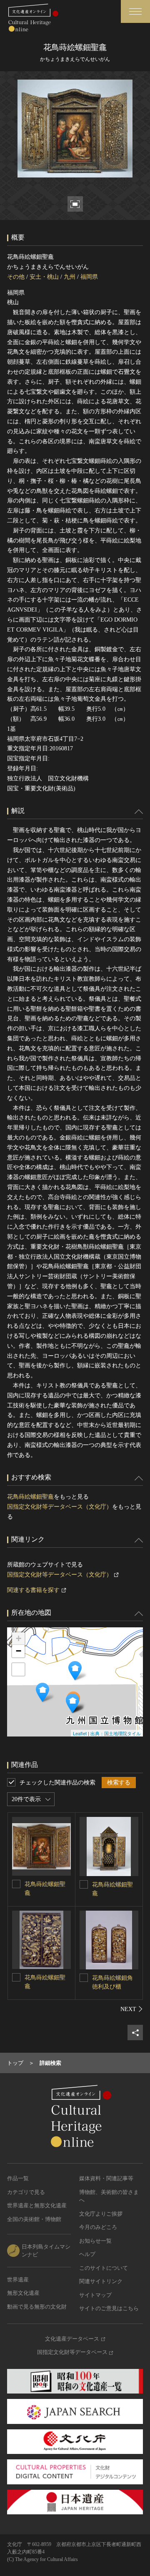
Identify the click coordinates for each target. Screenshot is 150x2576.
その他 (16, 277)
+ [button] (19, 1638)
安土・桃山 (44, 277)
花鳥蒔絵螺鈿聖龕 (30, 1497)
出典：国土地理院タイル (116, 1733)
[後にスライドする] (132, 2009)
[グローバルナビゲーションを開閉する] (135, 11)
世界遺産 (18, 2280)
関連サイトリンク (101, 2281)
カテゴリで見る (26, 2192)
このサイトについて (104, 2268)
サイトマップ (95, 2295)
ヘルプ (87, 2254)
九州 (70, 277)
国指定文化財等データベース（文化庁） (60, 1507)
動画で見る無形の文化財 (37, 2307)
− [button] (19, 1651)
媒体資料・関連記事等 (106, 2178)
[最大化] (18, 1669)
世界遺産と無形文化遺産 (37, 2205)
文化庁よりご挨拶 (101, 2214)
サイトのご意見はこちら (109, 2308)
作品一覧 (18, 2178)
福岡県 (89, 277)
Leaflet (80, 1733)
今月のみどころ (98, 2227)
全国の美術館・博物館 (34, 2219)
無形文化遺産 (23, 2293)
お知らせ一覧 (95, 2241)
